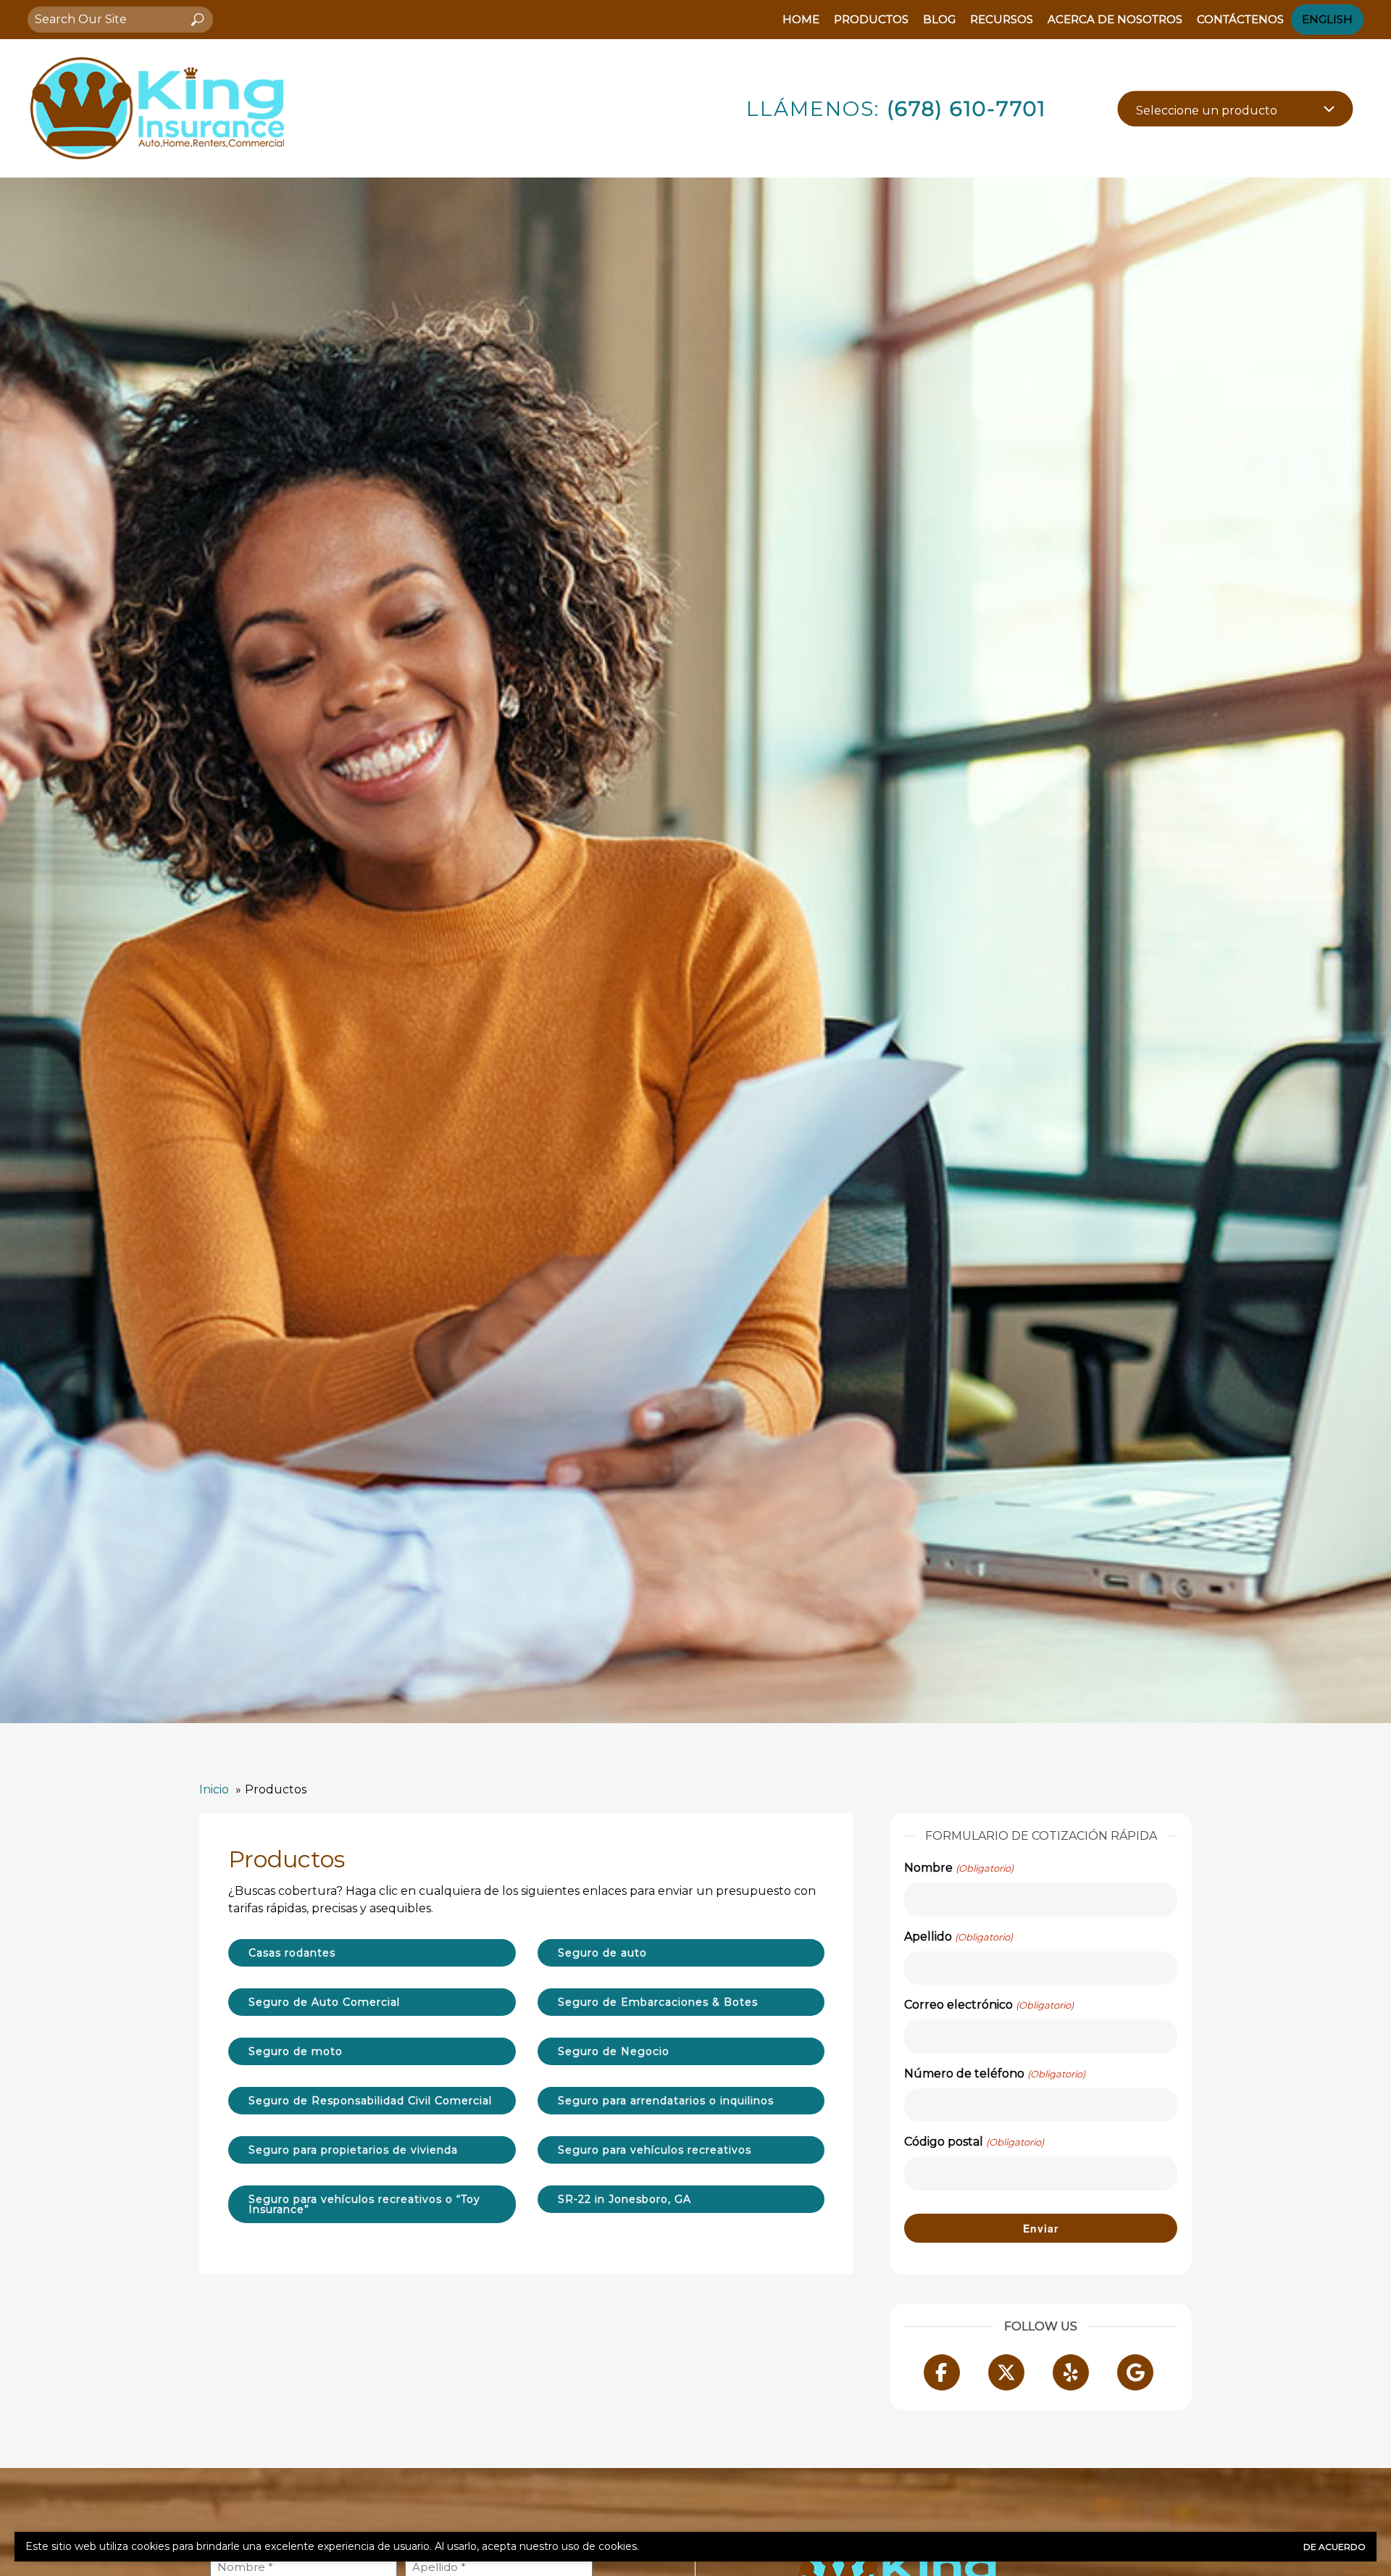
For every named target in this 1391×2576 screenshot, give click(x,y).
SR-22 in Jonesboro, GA (625, 2199)
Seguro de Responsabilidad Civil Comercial (370, 2101)
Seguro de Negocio (614, 2051)
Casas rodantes (292, 1953)
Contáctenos (1240, 19)
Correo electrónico (989, 2005)
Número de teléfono (994, 2073)
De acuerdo (1334, 2547)
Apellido (958, 1937)
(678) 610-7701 (966, 109)
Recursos (1002, 19)
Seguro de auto (602, 1953)
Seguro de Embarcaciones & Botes (658, 2002)
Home (801, 19)
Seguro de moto (296, 2051)
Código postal (974, 2142)
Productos (871, 19)
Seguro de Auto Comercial (324, 2002)
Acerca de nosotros (1115, 19)
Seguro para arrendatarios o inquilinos (666, 2101)
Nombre (958, 1868)
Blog (939, 19)
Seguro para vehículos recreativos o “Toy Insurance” (364, 2204)
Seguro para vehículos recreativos (655, 2150)
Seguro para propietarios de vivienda (353, 2150)
